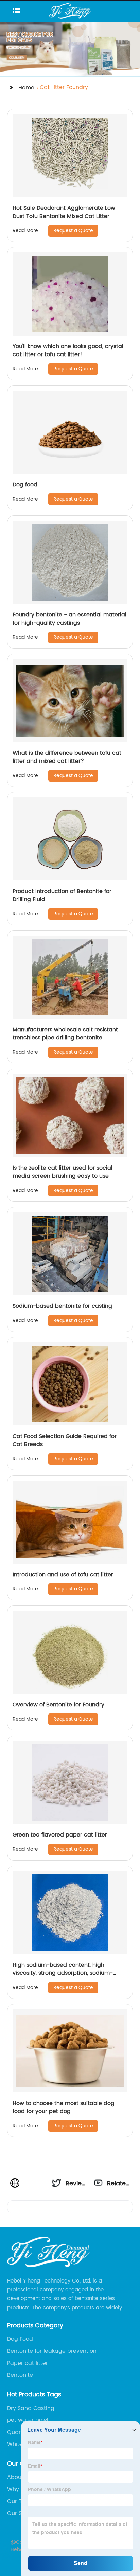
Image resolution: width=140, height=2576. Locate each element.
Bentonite (20, 2375)
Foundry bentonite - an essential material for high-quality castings (69, 619)
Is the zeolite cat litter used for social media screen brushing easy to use (63, 1172)
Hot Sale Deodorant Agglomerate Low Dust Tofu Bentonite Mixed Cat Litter (64, 212)
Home (26, 88)
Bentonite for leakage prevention (52, 2351)
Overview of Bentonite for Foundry (58, 1705)
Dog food (25, 485)
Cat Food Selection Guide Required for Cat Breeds (65, 1440)
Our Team (21, 2501)
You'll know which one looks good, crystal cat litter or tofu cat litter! (68, 350)
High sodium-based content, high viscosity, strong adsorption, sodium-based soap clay (63, 1973)
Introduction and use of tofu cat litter (63, 1575)
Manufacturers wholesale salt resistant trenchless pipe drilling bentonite (65, 1034)
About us (19, 2477)
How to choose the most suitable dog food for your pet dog (64, 2107)
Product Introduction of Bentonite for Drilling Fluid (62, 895)
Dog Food (20, 2339)
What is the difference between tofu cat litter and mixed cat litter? (67, 757)
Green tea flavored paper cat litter (60, 1835)
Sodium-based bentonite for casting (62, 1306)
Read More (25, 231)
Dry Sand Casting (31, 2408)
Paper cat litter (28, 2363)
